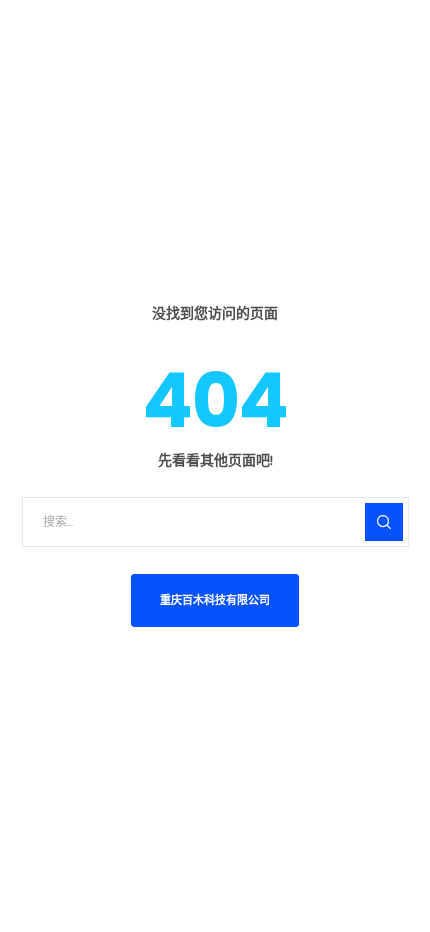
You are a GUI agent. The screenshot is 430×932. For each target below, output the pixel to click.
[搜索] (384, 522)
